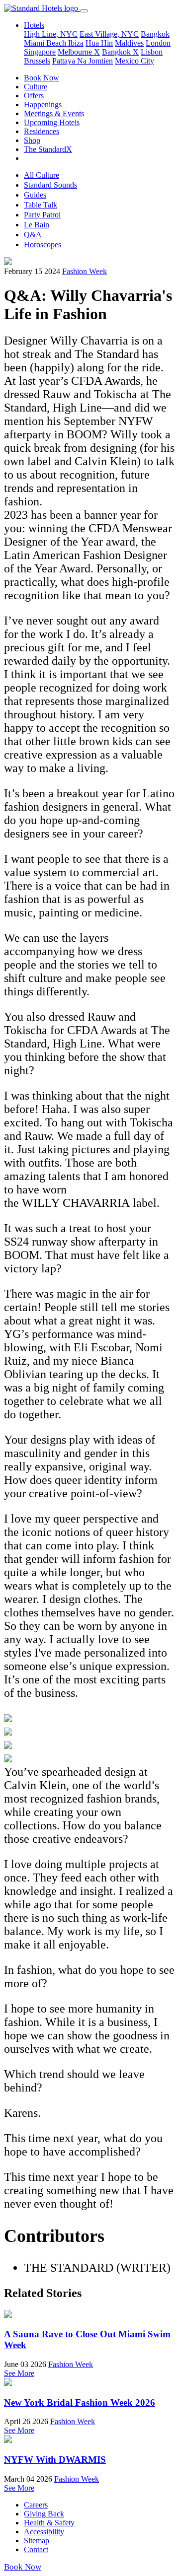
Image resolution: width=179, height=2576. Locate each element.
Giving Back (44, 2514)
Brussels (37, 61)
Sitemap (37, 2541)
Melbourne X (79, 52)
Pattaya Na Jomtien (83, 61)
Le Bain (37, 225)
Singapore (40, 52)
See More (19, 2373)
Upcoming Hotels (52, 122)
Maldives (129, 43)
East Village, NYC (109, 34)
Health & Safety (49, 2523)
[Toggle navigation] (84, 11)
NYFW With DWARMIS (55, 2460)
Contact (36, 2549)
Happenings (43, 104)
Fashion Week (85, 271)
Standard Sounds (50, 185)
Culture (36, 87)
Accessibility (44, 2532)
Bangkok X (120, 52)
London (158, 43)
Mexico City (134, 61)
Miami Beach (46, 43)
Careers (36, 2505)
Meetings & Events (54, 113)
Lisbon (152, 52)
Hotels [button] (34, 25)
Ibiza (76, 43)
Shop (32, 140)
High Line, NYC (51, 34)
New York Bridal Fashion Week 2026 (80, 2402)
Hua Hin (99, 43)
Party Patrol (42, 215)
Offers (34, 96)
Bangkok (155, 34)
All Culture (42, 175)
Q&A (33, 235)
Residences (42, 131)
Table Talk (41, 205)
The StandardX (48, 149)
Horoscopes (43, 244)
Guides (35, 195)
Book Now (42, 78)
